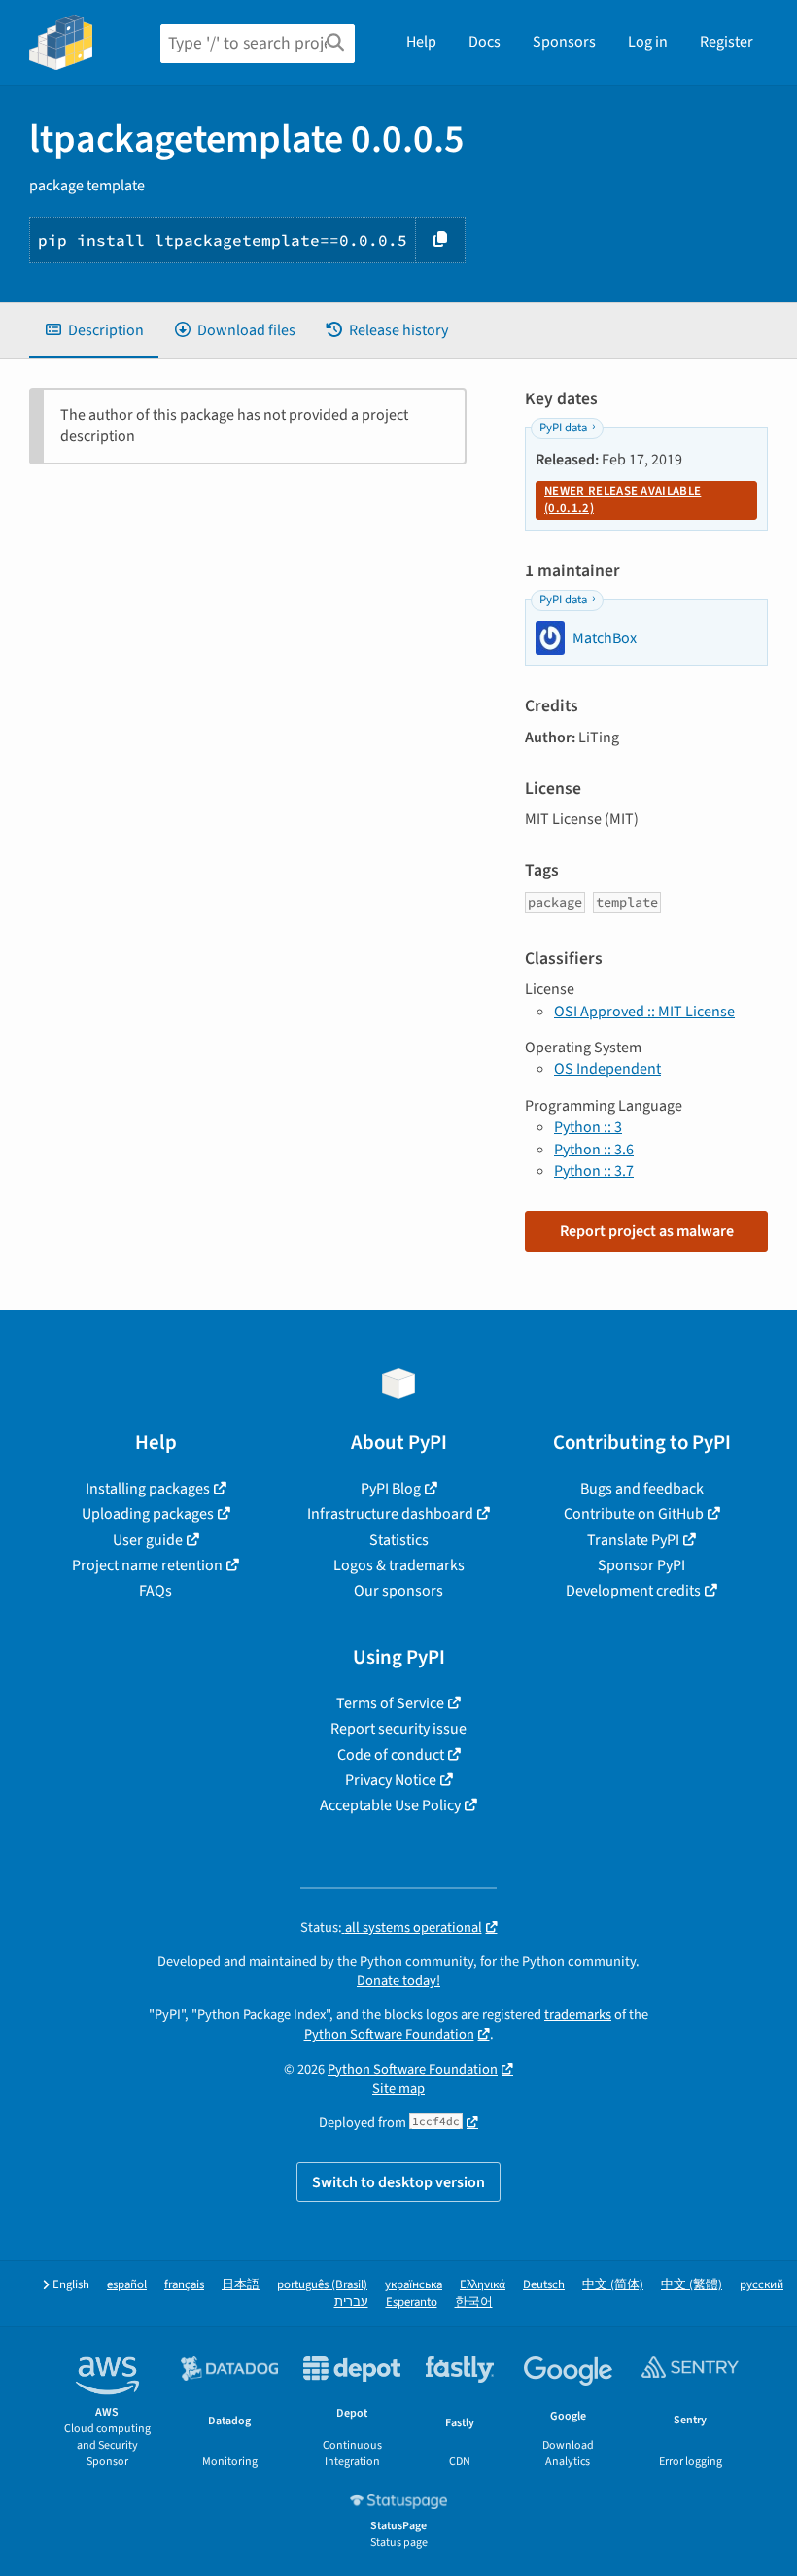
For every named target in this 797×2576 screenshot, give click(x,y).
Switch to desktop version (398, 2182)
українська (414, 2285)
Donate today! (398, 1981)
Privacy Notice (391, 1780)
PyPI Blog (391, 1489)
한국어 (474, 2302)
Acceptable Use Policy (390, 1805)
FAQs (156, 1591)
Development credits (633, 1591)
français (184, 2285)
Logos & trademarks (399, 1565)
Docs (485, 42)
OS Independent (607, 1069)
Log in (648, 42)
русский (762, 2285)
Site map (398, 2089)
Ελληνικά (483, 2285)
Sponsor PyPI (641, 1565)
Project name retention (147, 1565)
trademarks (578, 2015)
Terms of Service (390, 1703)
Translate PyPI (633, 1540)
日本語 (241, 2285)
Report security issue (398, 1729)
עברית (351, 2302)
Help (421, 42)
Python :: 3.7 (594, 1171)
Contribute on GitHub (634, 1514)
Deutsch (544, 2285)
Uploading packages (148, 1514)
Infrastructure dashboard (390, 1514)
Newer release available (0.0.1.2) (623, 499)
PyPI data (563, 428)
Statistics (399, 1540)
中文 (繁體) (692, 2285)
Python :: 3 (588, 1127)
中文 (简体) (613, 2285)
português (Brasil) (322, 2285)
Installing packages (148, 1489)
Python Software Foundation (389, 2034)
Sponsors (564, 42)
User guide (148, 1540)
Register (727, 42)
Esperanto (412, 2302)
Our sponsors (398, 1591)
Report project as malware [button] (647, 1231)
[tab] (94, 330)
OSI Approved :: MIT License (644, 1012)
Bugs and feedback (642, 1489)
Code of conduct (391, 1755)
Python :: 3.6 (594, 1150)
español (127, 2285)
